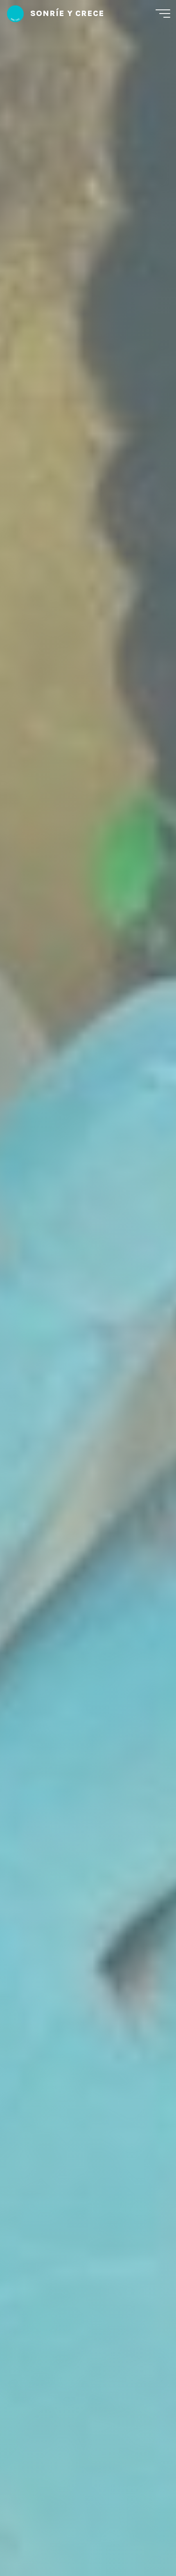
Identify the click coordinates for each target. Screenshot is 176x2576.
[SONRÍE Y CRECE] (15, 13)
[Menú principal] (163, 14)
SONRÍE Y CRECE (67, 13)
